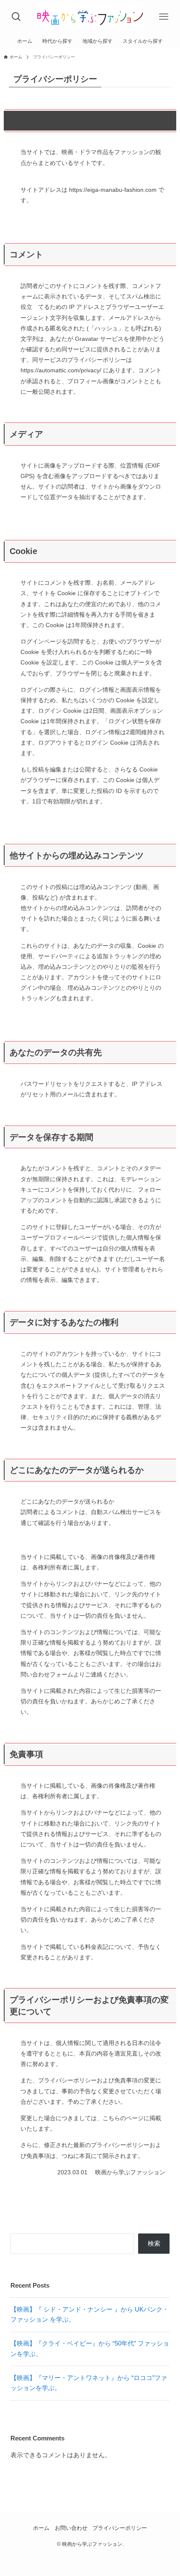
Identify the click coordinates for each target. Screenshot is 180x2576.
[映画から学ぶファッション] (90, 17)
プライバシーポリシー (120, 2528)
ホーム (41, 2528)
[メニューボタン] (164, 17)
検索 (154, 2243)
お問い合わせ (71, 2528)
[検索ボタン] (16, 17)
